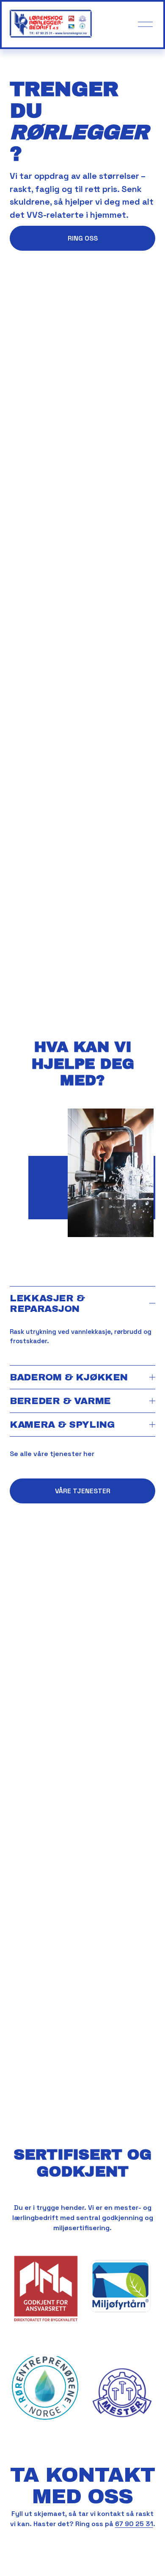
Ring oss (83, 238)
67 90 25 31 (134, 2524)
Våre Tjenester (83, 1491)
